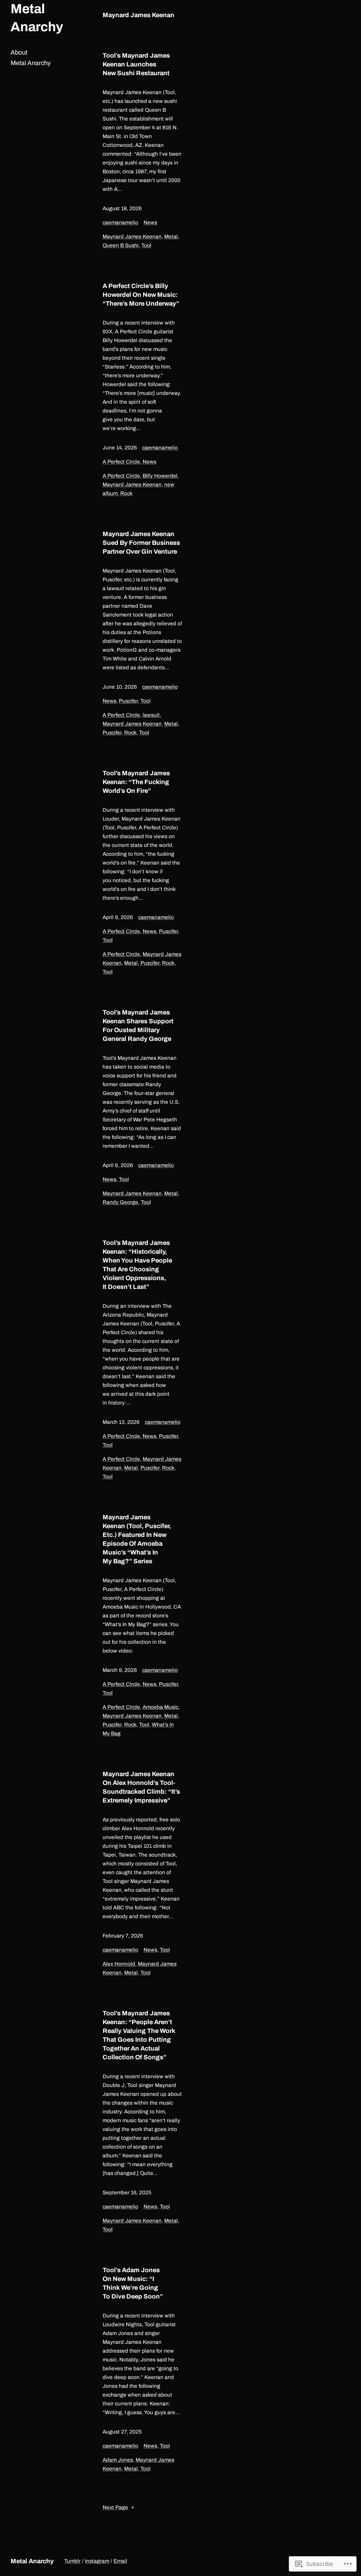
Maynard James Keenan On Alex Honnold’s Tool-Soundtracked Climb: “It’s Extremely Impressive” (141, 1787)
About (19, 52)
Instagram (97, 2561)
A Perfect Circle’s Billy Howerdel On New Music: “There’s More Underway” (141, 295)
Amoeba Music (160, 1707)
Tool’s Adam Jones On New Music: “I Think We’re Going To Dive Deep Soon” (133, 2283)
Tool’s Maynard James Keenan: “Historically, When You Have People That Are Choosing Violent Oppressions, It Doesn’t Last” (137, 1265)
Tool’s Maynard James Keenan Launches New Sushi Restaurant (136, 64)
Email (120, 2561)
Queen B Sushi (121, 245)
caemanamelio (120, 223)
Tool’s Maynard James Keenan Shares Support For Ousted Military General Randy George (138, 1025)
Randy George (120, 1202)
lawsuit (151, 715)
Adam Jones (118, 2460)
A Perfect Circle (121, 462)
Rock (126, 493)
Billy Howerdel (160, 476)
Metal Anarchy (31, 63)
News (150, 223)
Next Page (118, 2507)
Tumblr (72, 2561)
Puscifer (128, 701)
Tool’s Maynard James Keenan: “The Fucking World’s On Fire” (136, 782)
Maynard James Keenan (132, 237)
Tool (146, 245)
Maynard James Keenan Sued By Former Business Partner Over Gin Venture (141, 543)
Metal (171, 237)
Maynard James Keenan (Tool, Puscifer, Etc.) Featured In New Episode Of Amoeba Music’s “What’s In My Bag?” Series (137, 1539)
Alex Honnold (119, 1964)
